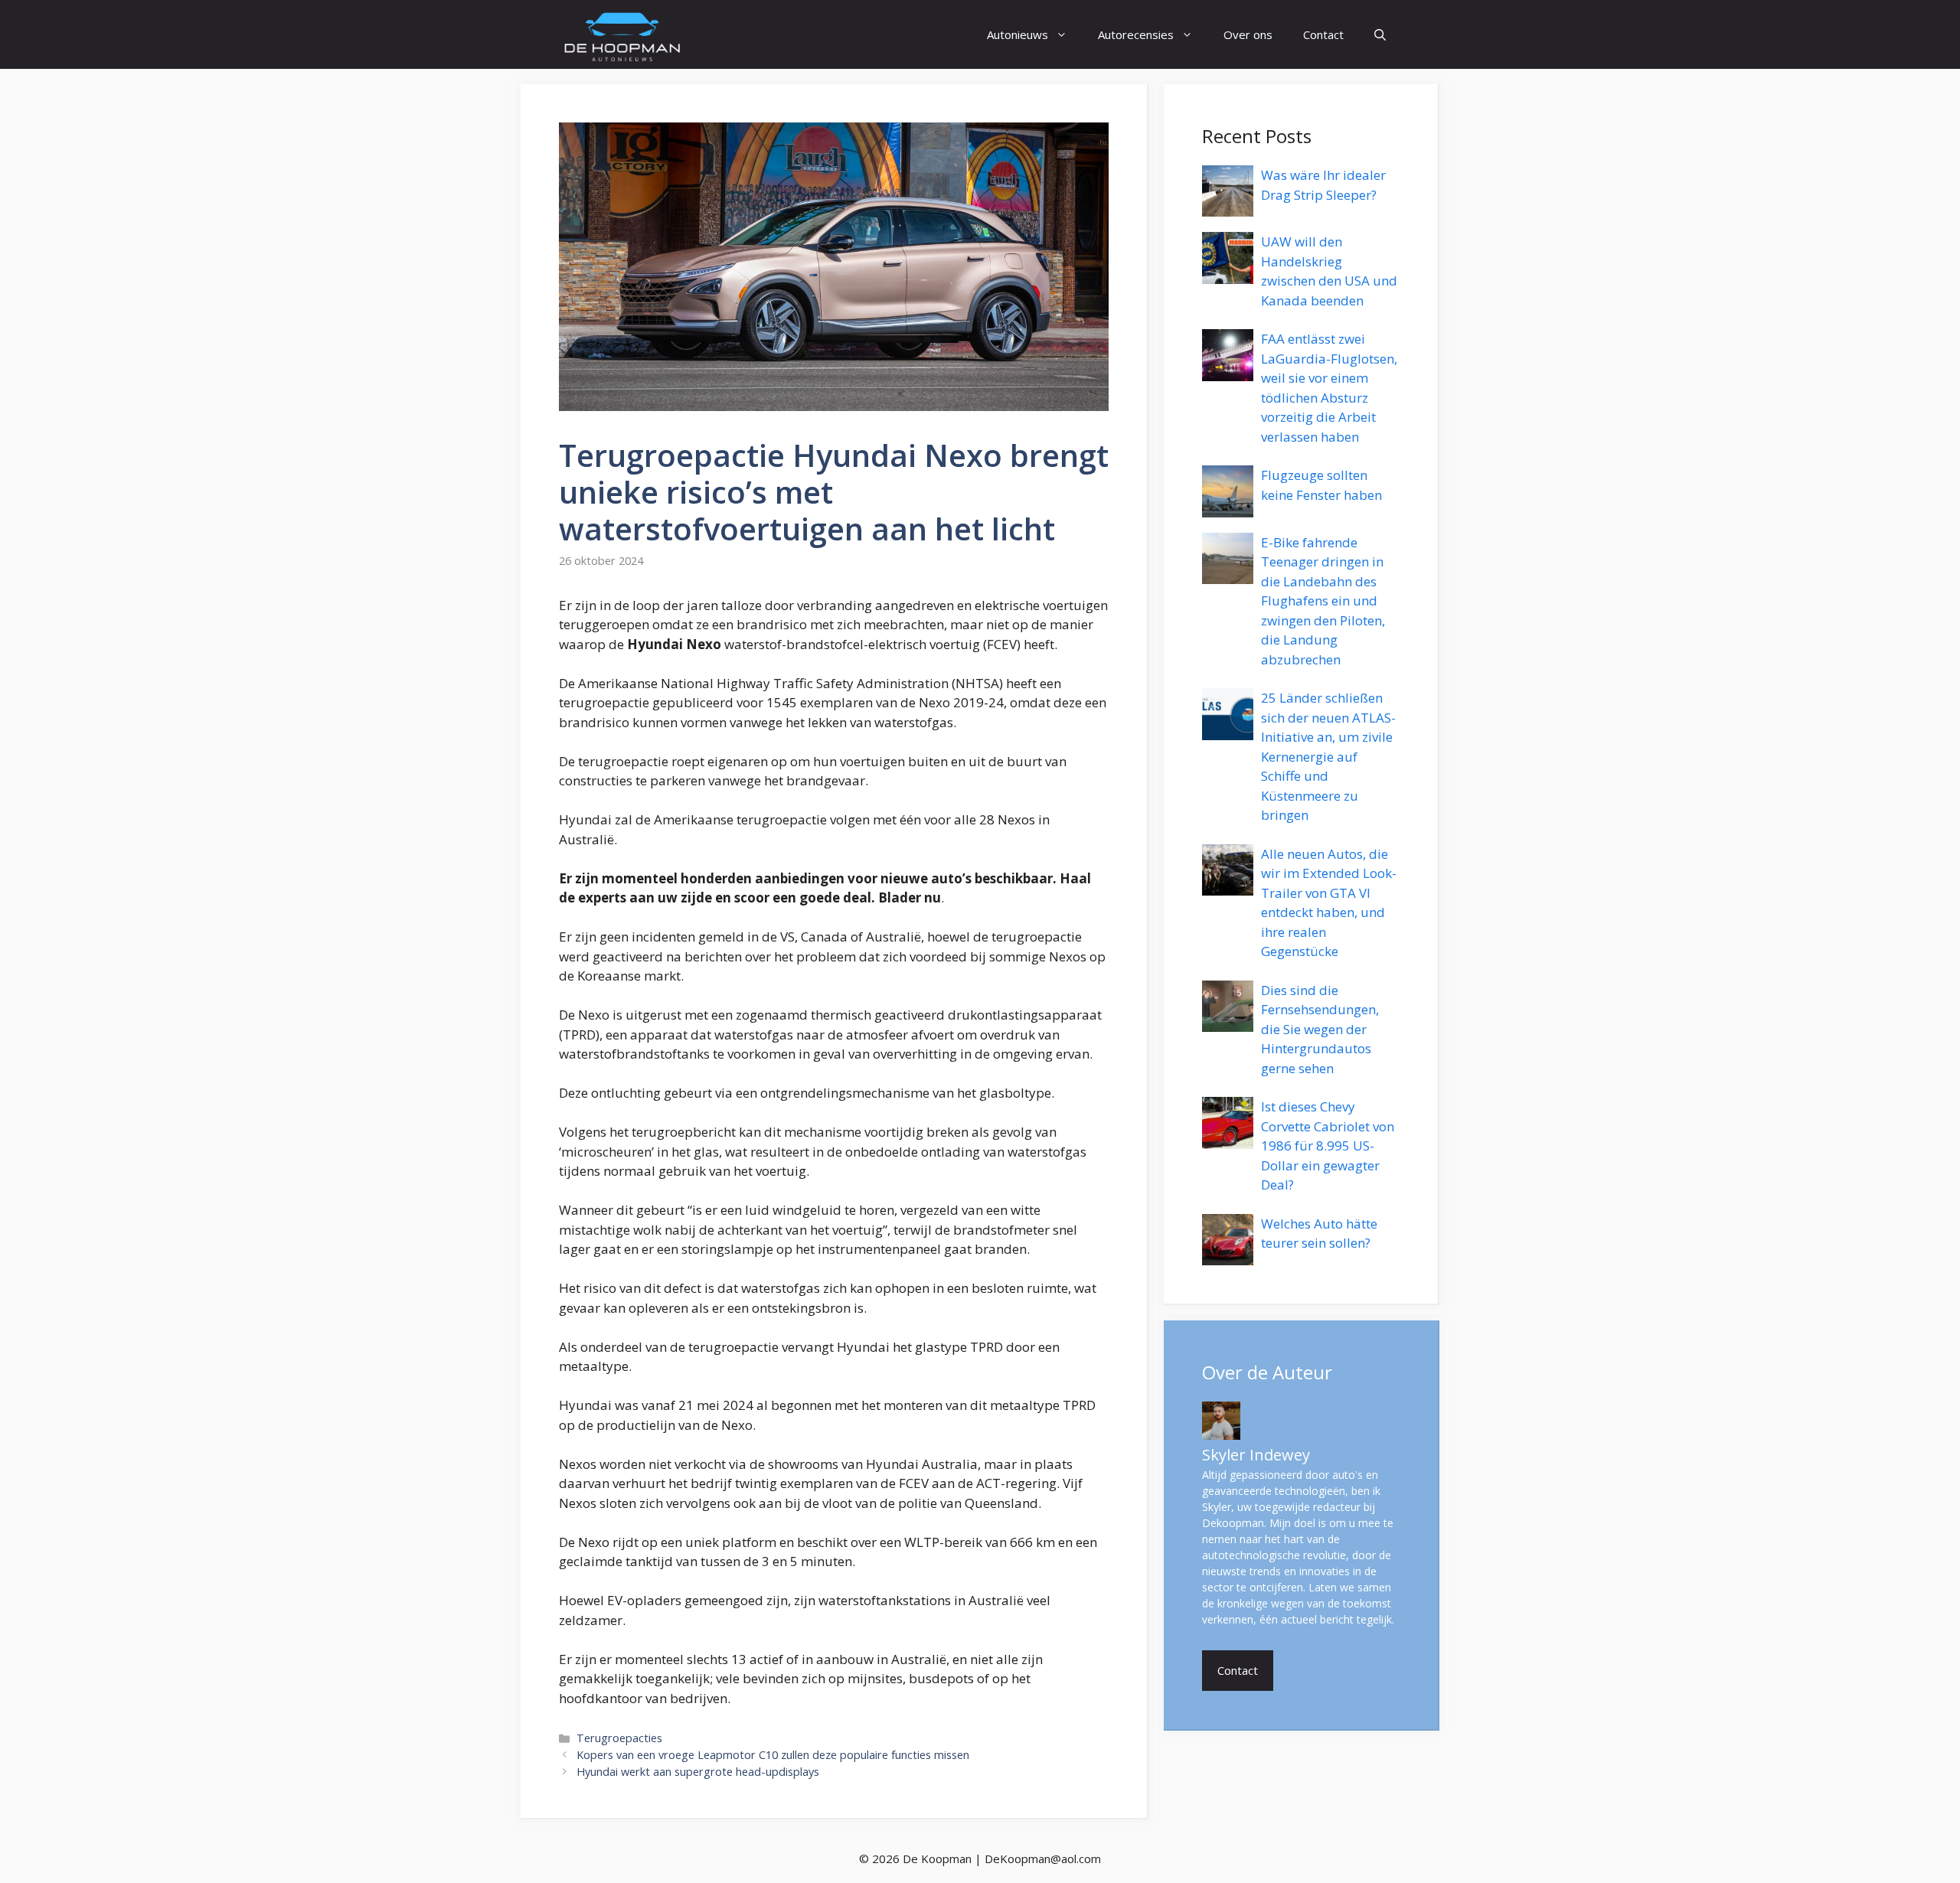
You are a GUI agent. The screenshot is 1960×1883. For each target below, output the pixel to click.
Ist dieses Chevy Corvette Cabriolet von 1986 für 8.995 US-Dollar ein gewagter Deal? (1328, 1145)
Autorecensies (1136, 34)
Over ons (1248, 34)
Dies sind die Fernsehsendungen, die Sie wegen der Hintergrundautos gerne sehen (1320, 1029)
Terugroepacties (619, 1738)
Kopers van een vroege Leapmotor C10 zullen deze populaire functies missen (773, 1755)
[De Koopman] (622, 34)
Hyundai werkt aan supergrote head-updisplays (698, 1772)
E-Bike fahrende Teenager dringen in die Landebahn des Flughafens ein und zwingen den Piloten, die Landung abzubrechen (1323, 601)
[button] (1380, 34)
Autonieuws (1018, 34)
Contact (1323, 34)
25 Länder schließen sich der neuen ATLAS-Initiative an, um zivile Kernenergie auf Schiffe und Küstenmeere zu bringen (1328, 756)
